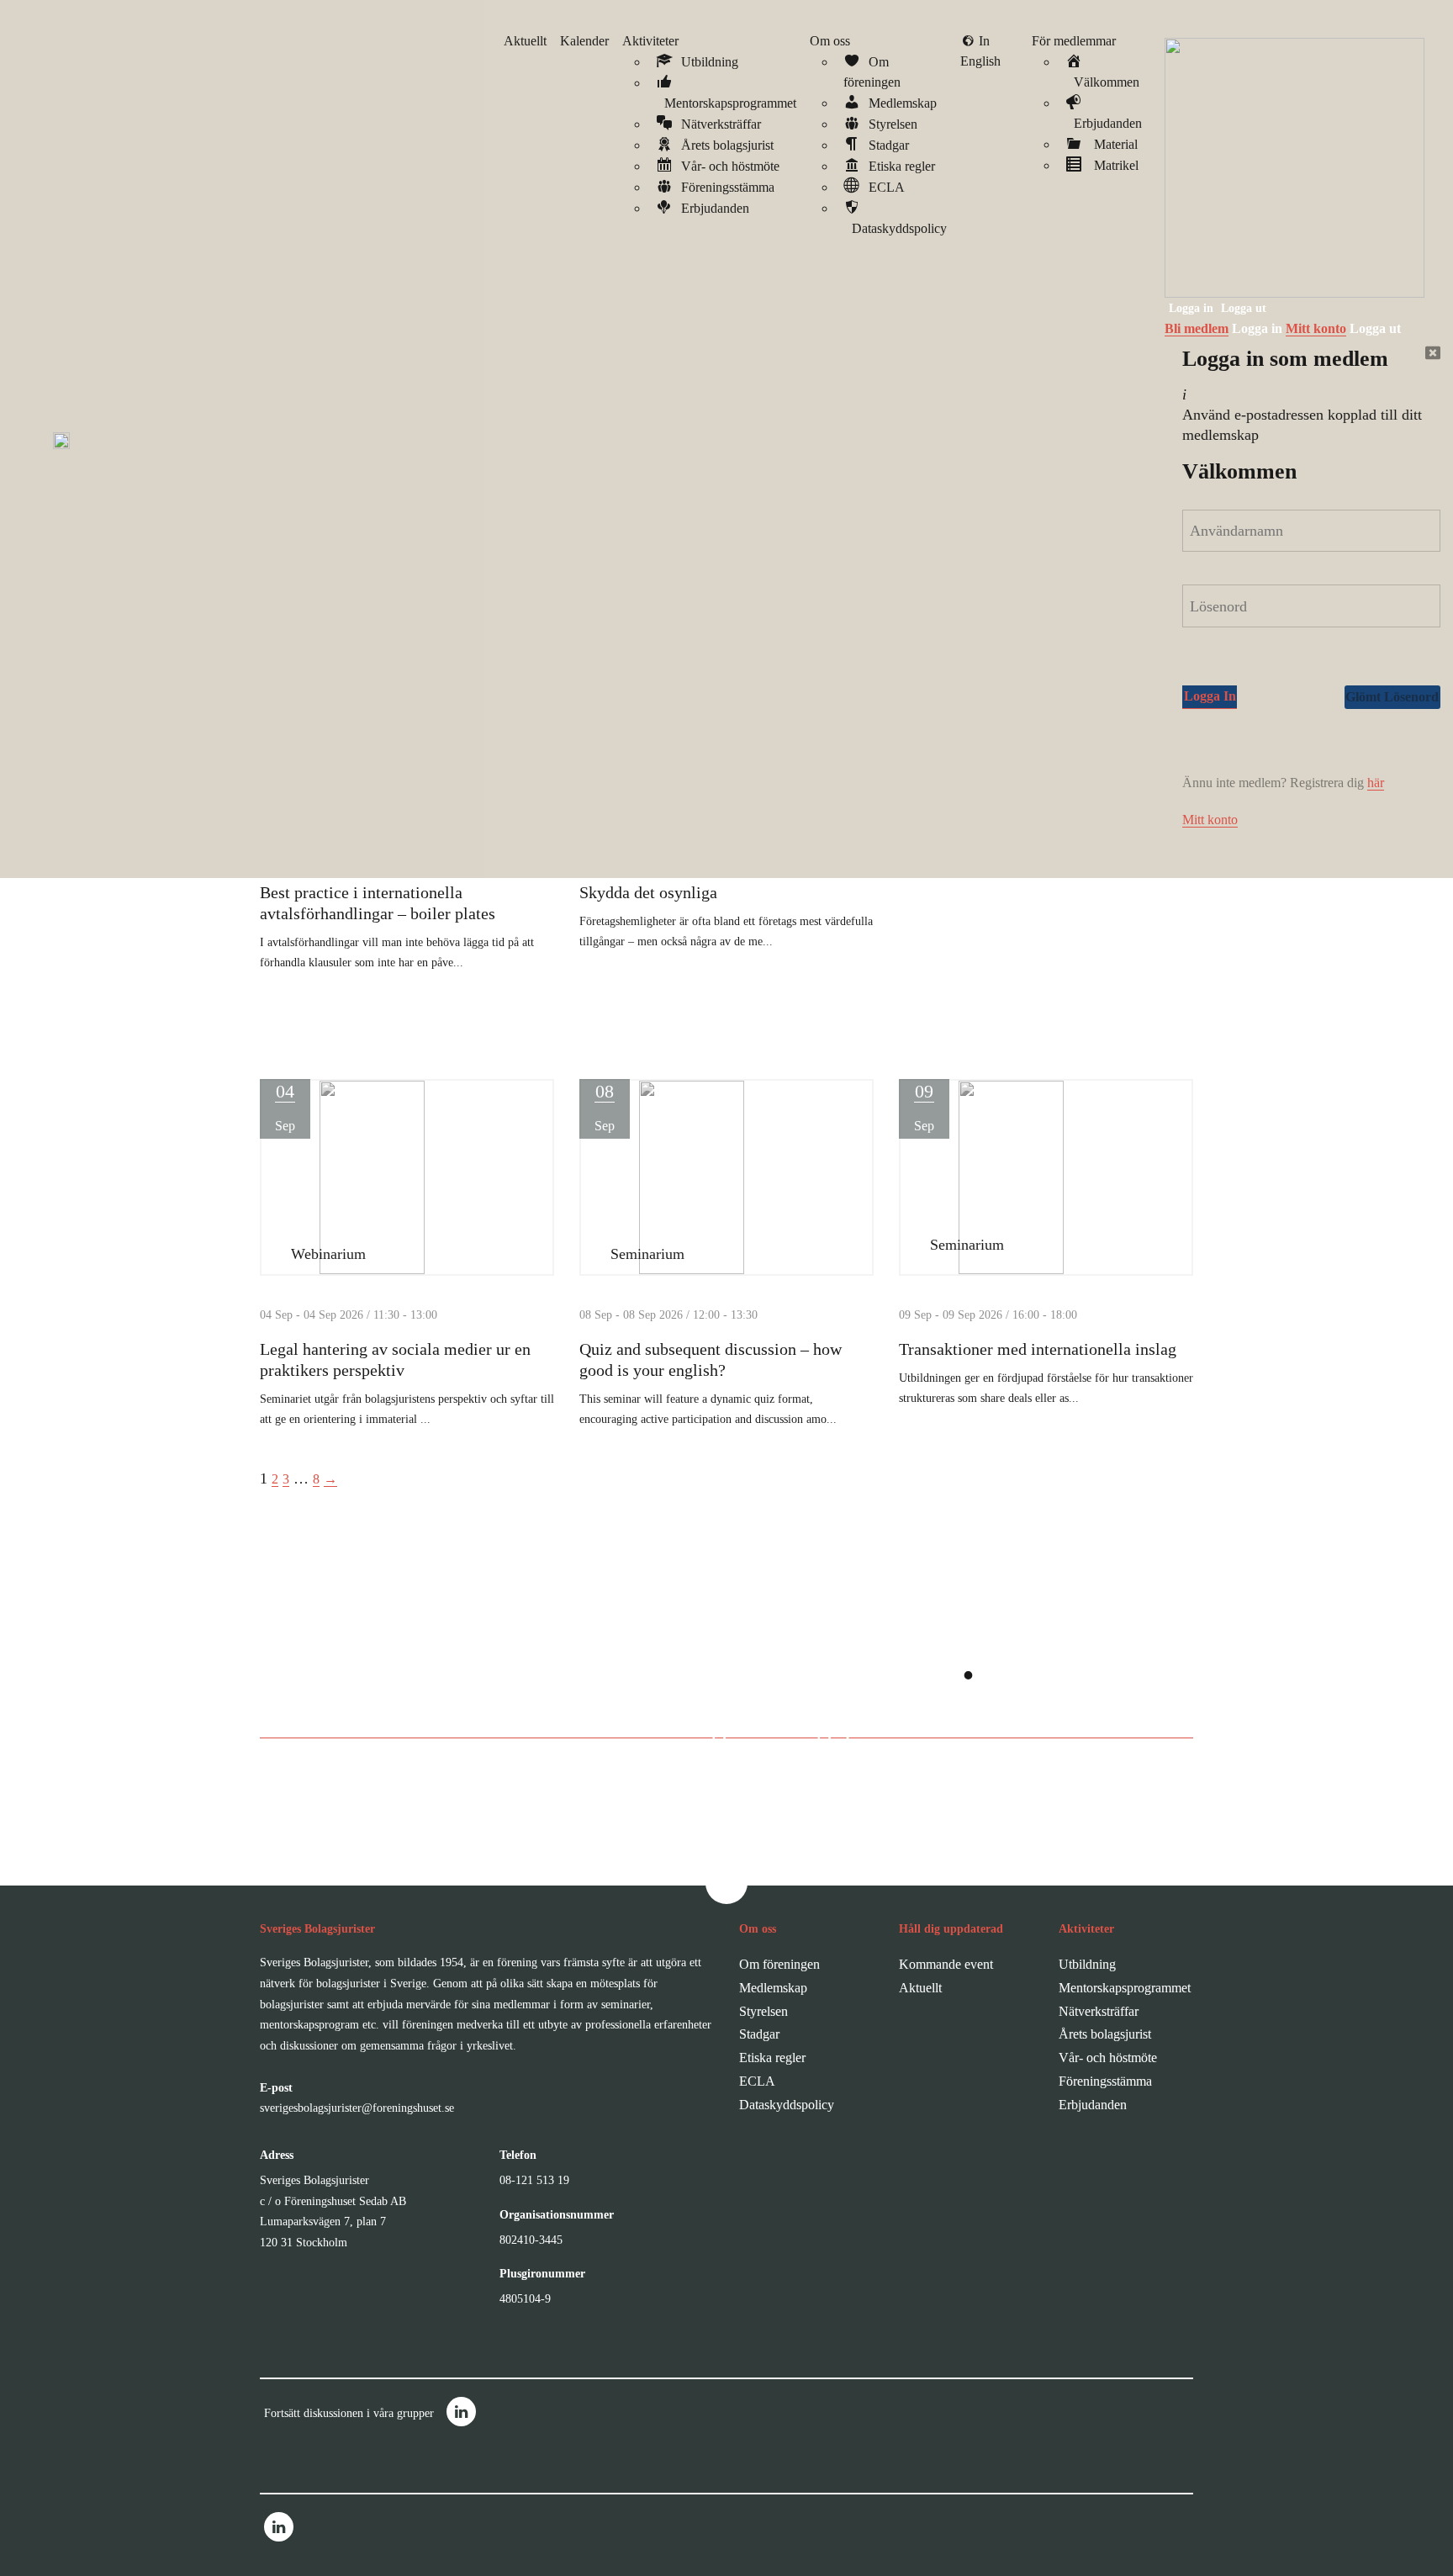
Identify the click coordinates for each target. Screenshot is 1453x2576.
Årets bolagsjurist (1105, 2034)
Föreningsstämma (1105, 2081)
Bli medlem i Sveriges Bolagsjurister (709, 1727)
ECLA (757, 2081)
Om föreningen (779, 1964)
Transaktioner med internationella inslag (1038, 1349)
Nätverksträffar (1099, 2011)
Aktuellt (525, 41)
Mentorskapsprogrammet (1125, 1988)
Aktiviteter (650, 41)
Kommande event (946, 1964)
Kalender (584, 41)
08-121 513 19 (534, 2180)
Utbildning (1087, 1964)
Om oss (830, 41)
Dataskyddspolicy (787, 2105)
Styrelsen (763, 2011)
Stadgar (759, 2034)
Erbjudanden (1093, 2105)
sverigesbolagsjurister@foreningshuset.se (357, 2108)
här (1376, 783)
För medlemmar (1074, 41)
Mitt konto (1316, 328)
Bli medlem (1197, 328)
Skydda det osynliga (648, 892)
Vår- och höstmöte (1108, 2058)
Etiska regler (772, 2058)
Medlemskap (773, 1988)
